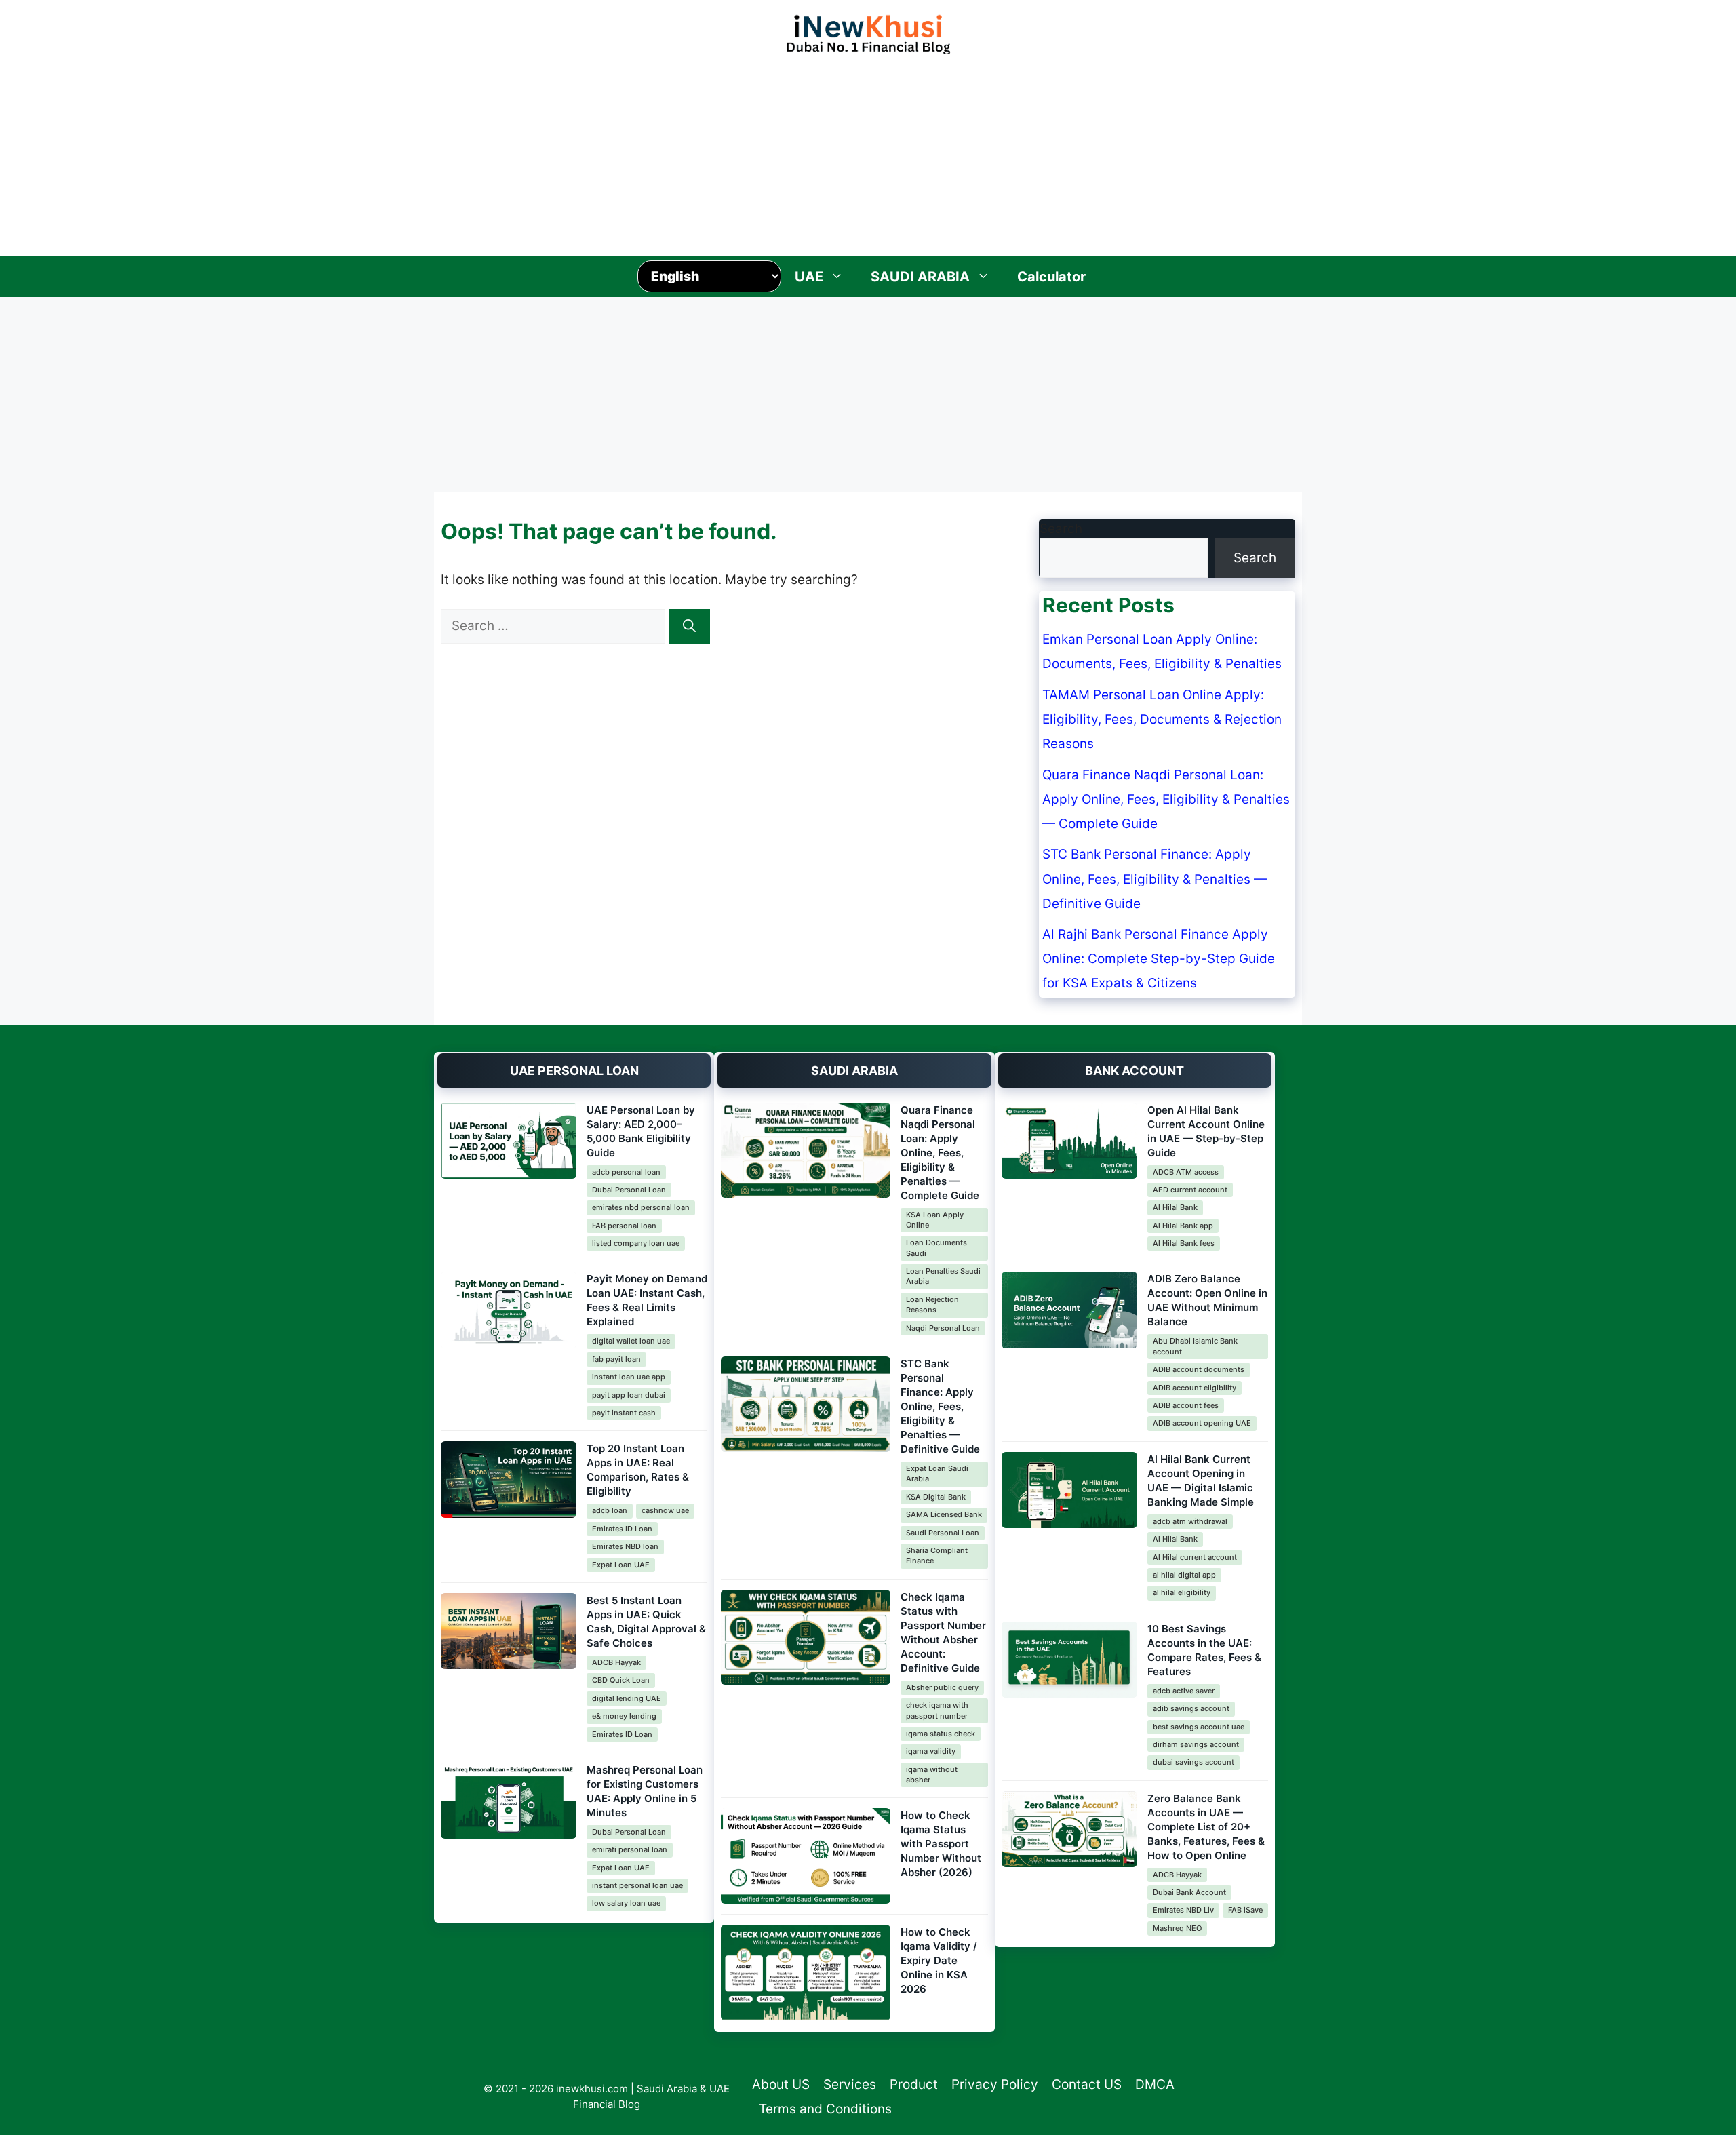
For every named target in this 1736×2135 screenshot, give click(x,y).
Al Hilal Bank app (1183, 1226)
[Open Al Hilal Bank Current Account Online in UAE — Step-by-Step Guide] (1069, 1141)
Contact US (1087, 2084)
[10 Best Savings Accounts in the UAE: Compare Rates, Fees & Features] (1069, 1660)
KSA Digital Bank (936, 1497)
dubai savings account (1193, 1762)
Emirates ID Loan (622, 1529)
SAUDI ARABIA (920, 277)
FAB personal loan (624, 1226)
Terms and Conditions (825, 2109)
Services (850, 2084)
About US (781, 2084)
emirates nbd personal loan (641, 1207)
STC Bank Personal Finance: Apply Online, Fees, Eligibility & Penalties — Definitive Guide (1155, 879)
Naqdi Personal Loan (943, 1328)
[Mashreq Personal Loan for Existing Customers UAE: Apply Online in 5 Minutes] (509, 1801)
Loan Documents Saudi (936, 1248)
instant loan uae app (629, 1377)
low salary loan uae (626, 1903)
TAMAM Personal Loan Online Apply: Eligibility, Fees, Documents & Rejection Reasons (1162, 719)
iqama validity (931, 1751)
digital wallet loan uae (631, 1341)
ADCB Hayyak (616, 1662)
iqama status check (941, 1734)
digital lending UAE (627, 1698)
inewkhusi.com (592, 2089)
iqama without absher (932, 1775)
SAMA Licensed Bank (944, 1514)
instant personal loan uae (637, 1885)
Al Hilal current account (1195, 1557)
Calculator (1051, 277)
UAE (809, 277)
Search (1061, 529)
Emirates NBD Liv (1183, 1910)
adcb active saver (1184, 1691)
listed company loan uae (636, 1243)
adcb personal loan (626, 1172)
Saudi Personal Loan (943, 1533)
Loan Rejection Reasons (932, 1305)
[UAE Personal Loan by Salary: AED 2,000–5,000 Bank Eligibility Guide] (509, 1141)
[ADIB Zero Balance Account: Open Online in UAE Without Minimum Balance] (1069, 1310)
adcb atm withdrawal (1190, 1521)
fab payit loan (616, 1359)
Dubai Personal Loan (629, 1190)
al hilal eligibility (1182, 1592)
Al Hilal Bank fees (1184, 1243)
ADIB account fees (1186, 1405)
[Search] (689, 626)
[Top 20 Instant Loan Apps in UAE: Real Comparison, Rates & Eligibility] (509, 1480)
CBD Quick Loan (621, 1680)
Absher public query (942, 1687)
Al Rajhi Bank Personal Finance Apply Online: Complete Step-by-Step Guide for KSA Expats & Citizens (1159, 959)
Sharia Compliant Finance (937, 1555)
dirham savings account (1196, 1744)
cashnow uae (665, 1510)
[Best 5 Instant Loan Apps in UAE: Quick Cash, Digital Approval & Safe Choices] (509, 1631)
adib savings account (1191, 1708)
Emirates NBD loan (625, 1546)
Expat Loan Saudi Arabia (937, 1473)
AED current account (1190, 1190)
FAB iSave (1245, 1910)
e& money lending (624, 1716)
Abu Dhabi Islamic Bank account (1195, 1346)
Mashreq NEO (1177, 1928)
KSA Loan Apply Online (935, 1220)
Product (914, 2084)
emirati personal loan (630, 1849)
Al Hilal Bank (1175, 1207)
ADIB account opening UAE (1202, 1423)
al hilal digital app (1184, 1575)
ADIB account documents (1199, 1369)
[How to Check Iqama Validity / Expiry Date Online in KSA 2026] (806, 1973)
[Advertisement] (868, 152)
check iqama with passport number (937, 1710)
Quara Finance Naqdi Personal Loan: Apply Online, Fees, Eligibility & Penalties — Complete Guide (1166, 799)
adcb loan (610, 1510)
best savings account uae (1199, 1727)
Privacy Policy (995, 2084)
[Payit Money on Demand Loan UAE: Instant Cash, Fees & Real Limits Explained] (509, 1310)
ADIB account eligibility (1195, 1388)
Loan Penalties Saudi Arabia (943, 1276)
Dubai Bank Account (1189, 1892)
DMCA (1155, 2084)
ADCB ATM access (1186, 1172)
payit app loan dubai (629, 1395)
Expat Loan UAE (621, 1565)
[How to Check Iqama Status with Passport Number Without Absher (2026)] (806, 1856)
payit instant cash (624, 1413)
